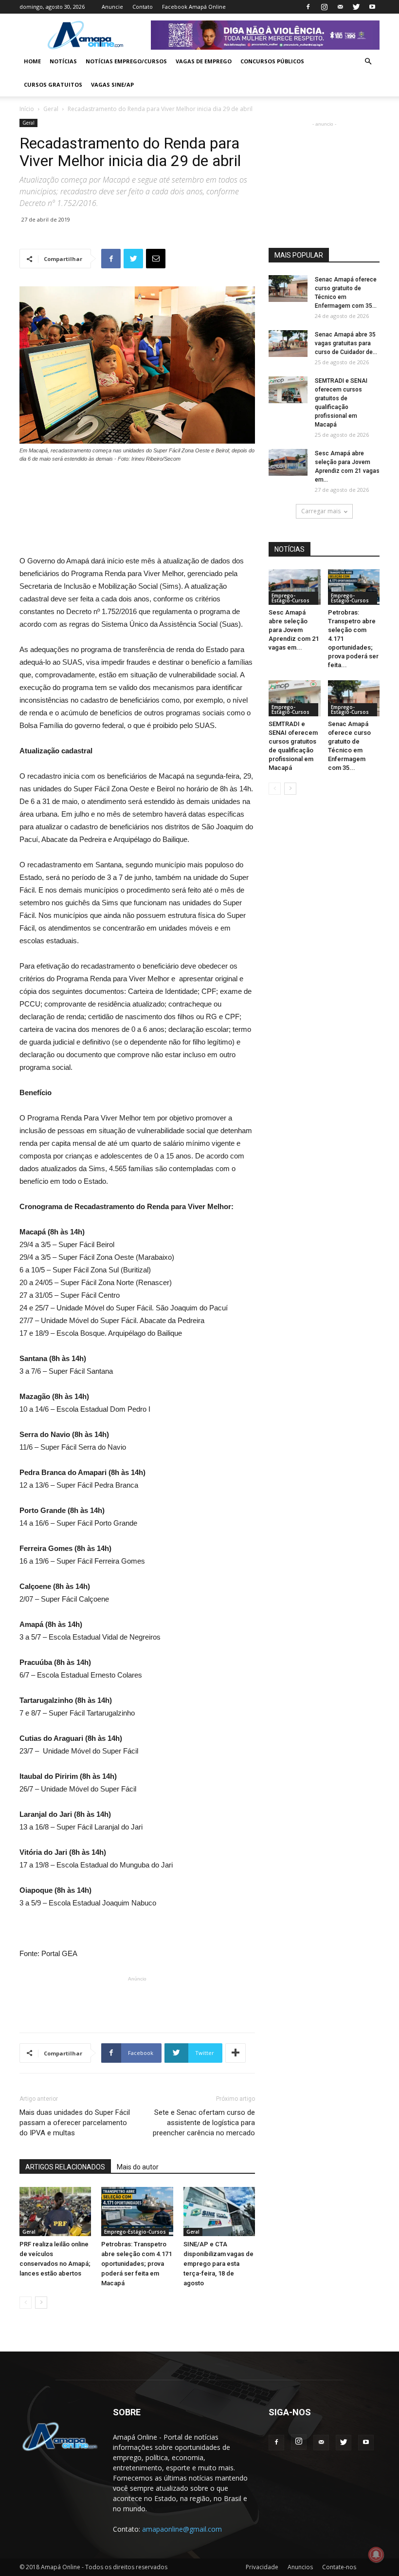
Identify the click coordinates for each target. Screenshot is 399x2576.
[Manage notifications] (376, 2555)
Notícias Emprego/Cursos (126, 61)
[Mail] (340, 7)
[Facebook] (308, 7)
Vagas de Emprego (204, 61)
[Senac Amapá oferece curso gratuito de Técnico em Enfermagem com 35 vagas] (288, 289)
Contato (143, 7)
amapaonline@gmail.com (182, 2529)
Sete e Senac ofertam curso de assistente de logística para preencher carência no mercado (204, 2123)
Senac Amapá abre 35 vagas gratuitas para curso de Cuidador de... (346, 343)
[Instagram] (324, 7)
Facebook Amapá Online (194, 7)
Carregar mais (321, 511)
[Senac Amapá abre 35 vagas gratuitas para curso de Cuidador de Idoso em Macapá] (288, 344)
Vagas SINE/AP (112, 84)
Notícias (63, 61)
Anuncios (300, 2567)
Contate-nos (339, 2567)
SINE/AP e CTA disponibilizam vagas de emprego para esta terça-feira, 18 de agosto (218, 2264)
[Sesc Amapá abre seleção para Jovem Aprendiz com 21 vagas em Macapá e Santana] (288, 462)
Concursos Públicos (272, 61)
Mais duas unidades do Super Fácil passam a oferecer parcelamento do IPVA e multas (75, 2123)
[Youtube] (372, 7)
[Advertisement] (137, 490)
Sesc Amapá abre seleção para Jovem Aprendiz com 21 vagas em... (294, 630)
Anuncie (112, 7)
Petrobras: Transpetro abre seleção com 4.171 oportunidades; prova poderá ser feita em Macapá (136, 2264)
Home (32, 61)
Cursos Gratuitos (53, 84)
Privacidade (262, 2567)
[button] (368, 62)
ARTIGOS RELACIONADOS (65, 2167)
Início (27, 109)
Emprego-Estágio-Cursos (135, 2232)
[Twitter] (356, 7)
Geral (51, 109)
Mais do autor (138, 2167)
